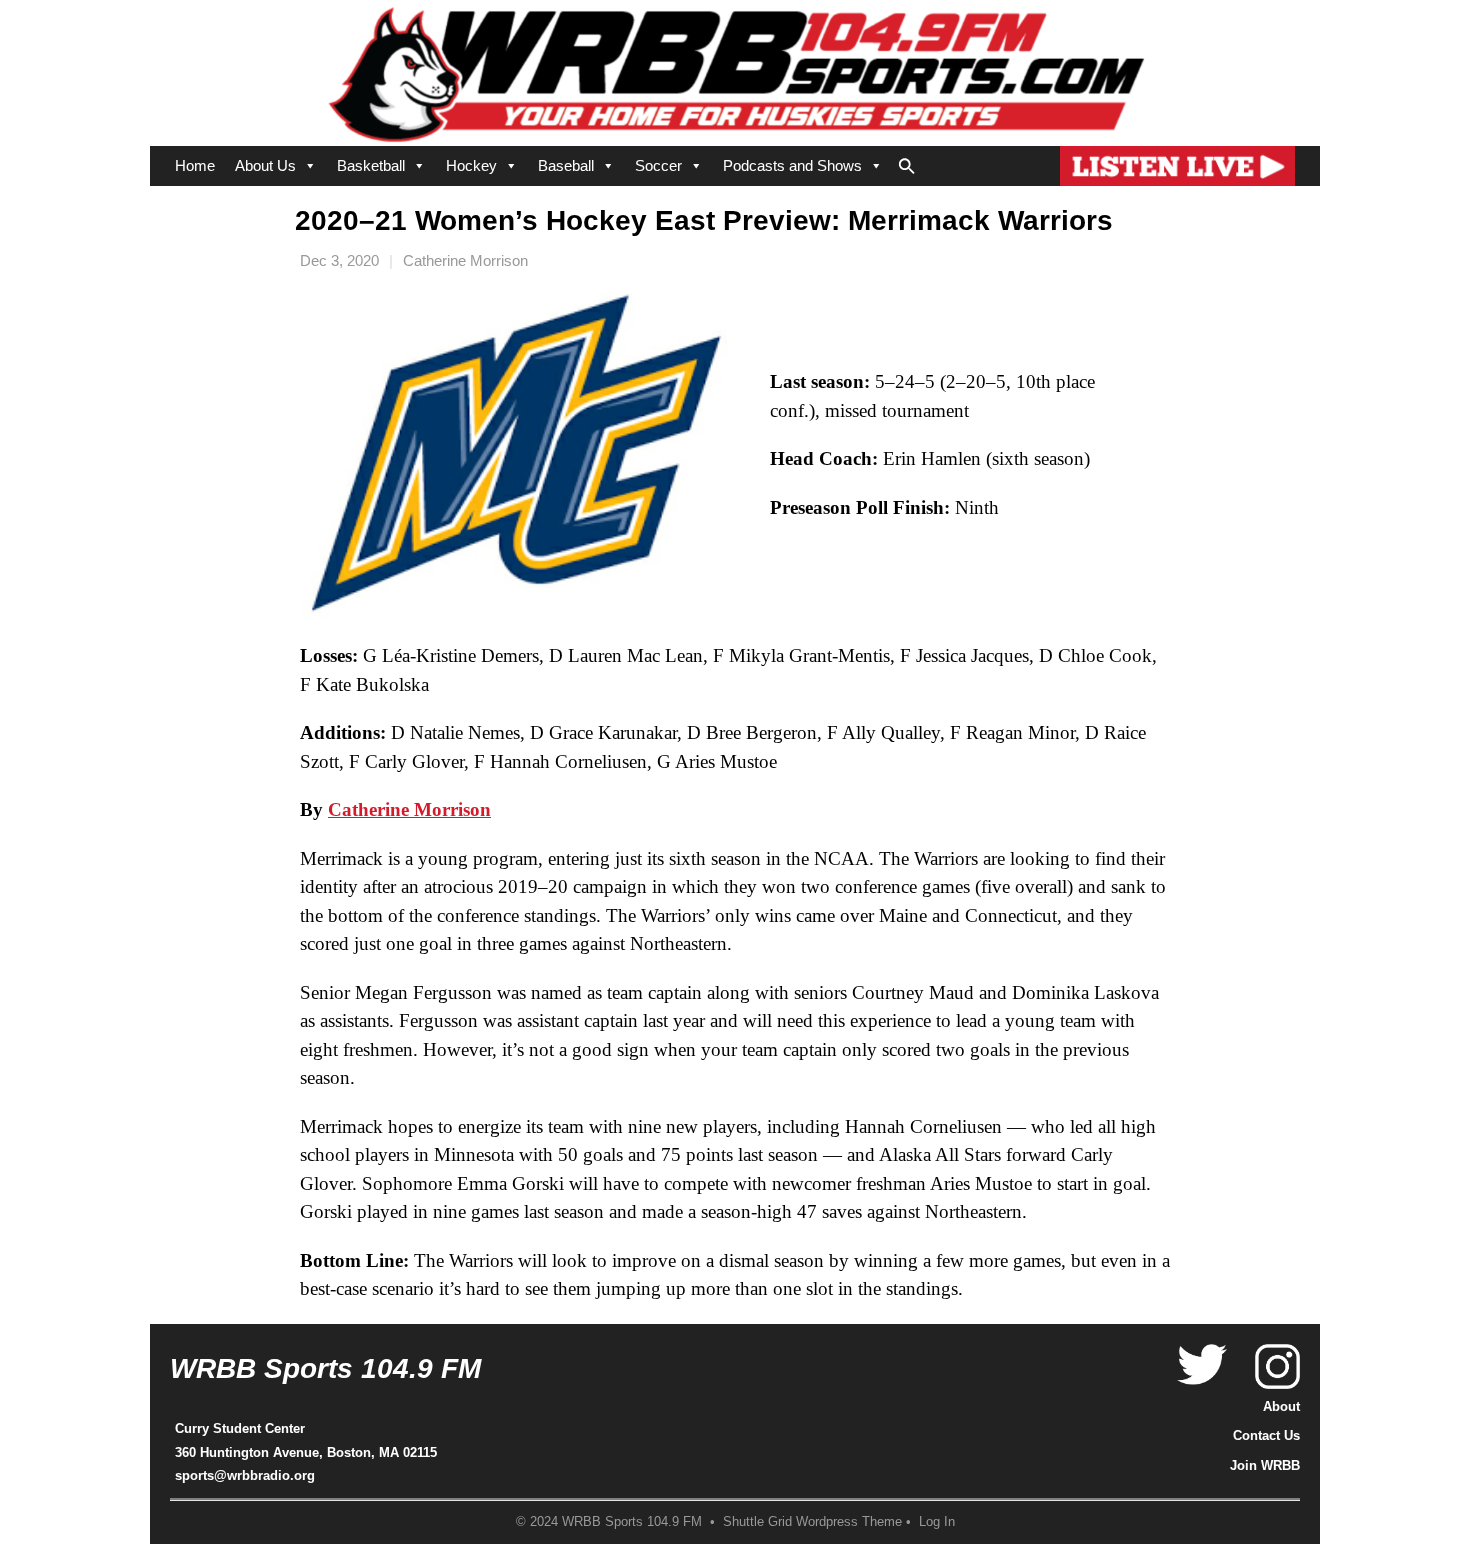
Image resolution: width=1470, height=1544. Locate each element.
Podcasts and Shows (792, 165)
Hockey (471, 165)
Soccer (658, 165)
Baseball (566, 165)
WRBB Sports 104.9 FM (325, 1368)
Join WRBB (1265, 1465)
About (1281, 1406)
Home (195, 165)
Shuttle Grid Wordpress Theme (812, 1522)
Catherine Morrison (465, 260)
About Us (265, 165)
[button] (907, 162)
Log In (937, 1522)
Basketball (371, 165)
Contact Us (1266, 1435)
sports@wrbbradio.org (245, 1475)
